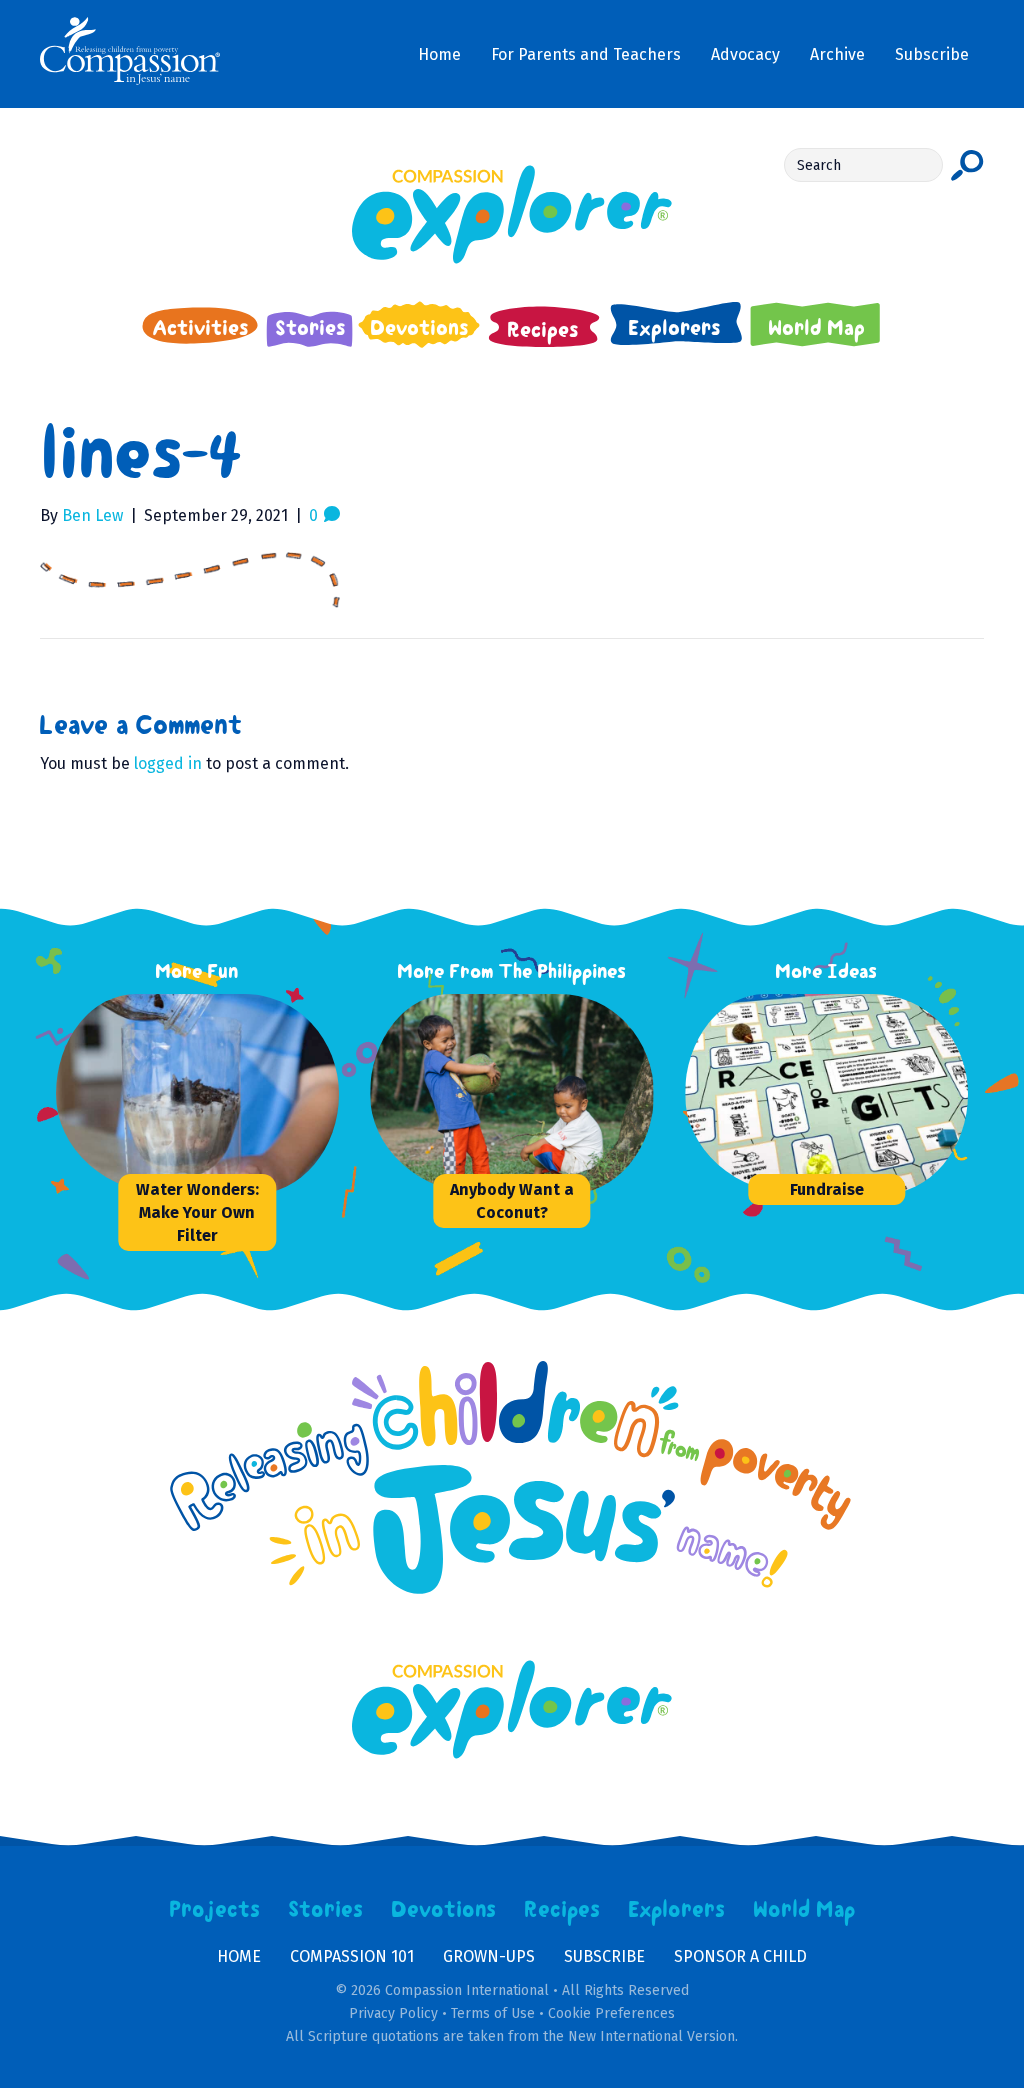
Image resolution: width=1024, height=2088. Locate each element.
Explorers (677, 1910)
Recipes (562, 1910)
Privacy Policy (393, 2013)
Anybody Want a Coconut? (512, 1201)
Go (967, 165)
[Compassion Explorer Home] (512, 214)
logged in (168, 763)
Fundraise (827, 1189)
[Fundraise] (835, 1094)
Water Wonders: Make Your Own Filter (197, 1212)
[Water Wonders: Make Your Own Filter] (206, 1094)
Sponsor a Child (740, 1956)
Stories (326, 1910)
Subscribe (604, 1956)
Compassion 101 (352, 1956)
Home (239, 1956)
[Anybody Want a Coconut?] (520, 1094)
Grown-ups (489, 1956)
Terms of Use (493, 2013)
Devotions (444, 1910)
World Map (804, 1910)
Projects (215, 1910)
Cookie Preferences (611, 2013)
